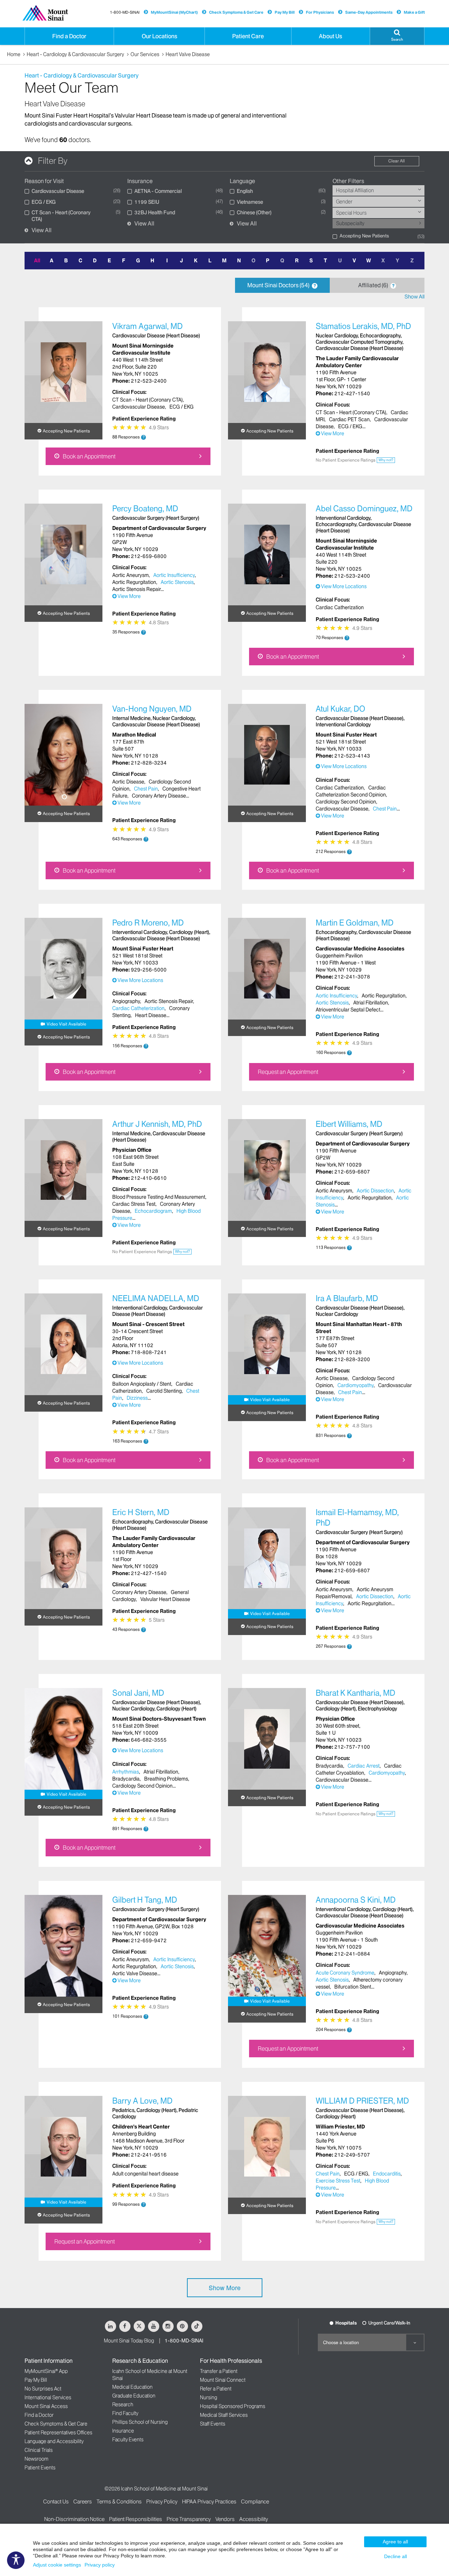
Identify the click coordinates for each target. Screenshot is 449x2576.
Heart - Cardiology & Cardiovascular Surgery (75, 54)
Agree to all (395, 2542)
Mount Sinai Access (46, 2406)
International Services (48, 2397)
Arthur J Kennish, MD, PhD (157, 1124)
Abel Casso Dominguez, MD (364, 509)
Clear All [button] (397, 161)
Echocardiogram (153, 1211)
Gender (344, 202)
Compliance (255, 2501)
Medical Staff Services (224, 2415)
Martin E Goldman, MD (355, 923)
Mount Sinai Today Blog (129, 2341)
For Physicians (320, 12)
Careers (83, 2501)
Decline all (396, 2556)
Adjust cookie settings (57, 2565)
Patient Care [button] (248, 36)
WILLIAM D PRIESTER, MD (362, 2101)
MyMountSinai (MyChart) (174, 12)
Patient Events (40, 2468)
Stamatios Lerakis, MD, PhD (363, 326)
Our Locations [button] (159, 36)
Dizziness (137, 1398)
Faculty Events (128, 2440)
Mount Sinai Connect (223, 2380)
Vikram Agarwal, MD (148, 326)
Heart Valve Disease (188, 54)
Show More (225, 2288)
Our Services (145, 54)
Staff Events (213, 2424)
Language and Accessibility (54, 2441)
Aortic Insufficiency (174, 575)
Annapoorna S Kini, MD (356, 1900)
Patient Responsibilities (136, 2519)
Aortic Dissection (375, 1191)
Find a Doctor (39, 2415)
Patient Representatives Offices (58, 2433)
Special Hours (351, 213)
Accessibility (254, 2519)
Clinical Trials (39, 2450)
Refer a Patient (216, 2389)
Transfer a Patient (219, 2371)
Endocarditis (387, 2174)
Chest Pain (146, 789)
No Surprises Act (43, 2389)
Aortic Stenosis (177, 582)
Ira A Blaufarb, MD (347, 1299)
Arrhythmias (126, 1772)
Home (14, 54)
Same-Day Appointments (369, 12)
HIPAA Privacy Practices (209, 2501)
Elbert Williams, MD (349, 1124)
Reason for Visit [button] (44, 181)
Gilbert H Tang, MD (145, 1900)
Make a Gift (414, 12)
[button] (397, 36)
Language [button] (242, 181)
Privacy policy (100, 2565)
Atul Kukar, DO (340, 709)
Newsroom (36, 2459)
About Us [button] (330, 36)
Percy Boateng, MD (145, 509)
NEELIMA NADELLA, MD (156, 1299)
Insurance (123, 2431)
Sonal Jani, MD (138, 1693)
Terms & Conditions (119, 2501)
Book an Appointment (89, 456)
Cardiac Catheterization (138, 1008)
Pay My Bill (285, 12)
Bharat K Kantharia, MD (356, 1693)
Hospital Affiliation (355, 190)
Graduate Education (134, 2396)
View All (42, 230)
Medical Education (132, 2387)
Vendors (225, 2519)
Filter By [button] (53, 161)
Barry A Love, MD (142, 2101)
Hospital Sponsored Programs (233, 2406)
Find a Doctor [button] (69, 36)
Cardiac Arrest (364, 1766)
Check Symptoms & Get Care (236, 12)
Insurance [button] (140, 181)
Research (123, 2405)
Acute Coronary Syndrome (345, 1973)
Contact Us (56, 2501)
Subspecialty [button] (350, 223)
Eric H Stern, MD (141, 1512)
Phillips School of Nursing (140, 2422)
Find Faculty (125, 2413)
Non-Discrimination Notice (74, 2519)
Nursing (209, 2397)
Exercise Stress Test (338, 2181)
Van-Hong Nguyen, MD (152, 709)
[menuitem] (379, 190)
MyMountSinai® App (46, 2371)
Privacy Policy (162, 2501)
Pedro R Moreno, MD (148, 923)
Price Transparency (189, 2519)
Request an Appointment (288, 1072)
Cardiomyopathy (356, 1385)
